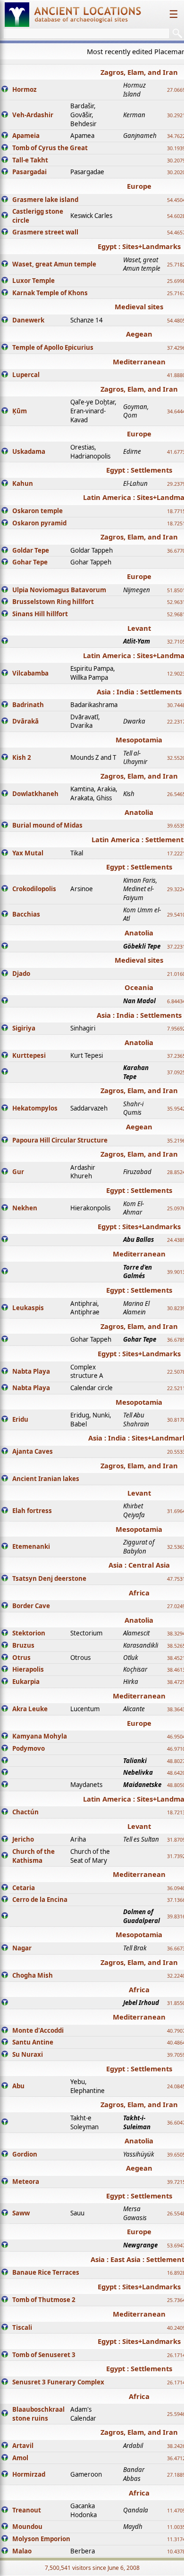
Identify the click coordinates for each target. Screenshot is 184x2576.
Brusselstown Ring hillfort (53, 602)
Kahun (23, 483)
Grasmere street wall (45, 232)
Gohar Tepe (30, 562)
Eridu (20, 1419)
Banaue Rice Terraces (46, 2272)
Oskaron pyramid (39, 523)
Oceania (139, 987)
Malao (22, 2551)
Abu (18, 2086)
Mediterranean (139, 362)
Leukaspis (28, 1308)
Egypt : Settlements (139, 470)
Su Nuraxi (28, 2054)
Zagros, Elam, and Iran (139, 72)
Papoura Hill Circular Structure (60, 1140)
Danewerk (28, 320)
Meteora (26, 2182)
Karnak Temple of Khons (50, 293)
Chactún (25, 1812)
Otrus (21, 1658)
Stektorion (29, 1633)
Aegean (139, 334)
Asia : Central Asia (139, 1565)
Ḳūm (20, 411)
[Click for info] (5, 90)
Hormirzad (29, 2474)
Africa (139, 1593)
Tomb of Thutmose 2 (44, 2300)
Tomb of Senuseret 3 (44, 2355)
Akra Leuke (30, 1709)
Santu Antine (33, 2042)
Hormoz (25, 89)
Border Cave (31, 1606)
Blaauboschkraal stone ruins (38, 2414)
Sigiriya (24, 1028)
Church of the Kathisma (33, 1856)
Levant (139, 628)
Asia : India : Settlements (139, 692)
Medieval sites (139, 306)
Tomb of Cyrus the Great (50, 148)
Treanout (27, 2510)
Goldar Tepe (31, 550)
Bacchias (26, 914)
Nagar (22, 1948)
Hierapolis (28, 1669)
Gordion (25, 2154)
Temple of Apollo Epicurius (53, 347)
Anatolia (139, 812)
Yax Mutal (28, 853)
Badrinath (28, 705)
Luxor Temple (33, 281)
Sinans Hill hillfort (40, 614)
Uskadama (29, 451)
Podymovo (29, 1748)
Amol (20, 2458)
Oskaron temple (38, 511)
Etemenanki (31, 1546)
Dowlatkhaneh (35, 794)
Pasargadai (29, 172)
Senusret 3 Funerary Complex (58, 2382)
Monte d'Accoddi (38, 2030)
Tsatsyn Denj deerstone (49, 1578)
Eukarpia (26, 1682)
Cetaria (24, 1888)
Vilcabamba (30, 673)
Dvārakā (25, 721)
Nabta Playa (31, 1371)
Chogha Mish (33, 1975)
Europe (139, 186)
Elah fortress (32, 1511)
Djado (21, 974)
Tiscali (22, 2327)
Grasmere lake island (45, 200)
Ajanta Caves (33, 1451)
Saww (21, 2213)
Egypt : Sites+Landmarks (139, 246)
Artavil (23, 2446)
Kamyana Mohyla (40, 1736)
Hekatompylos (35, 1108)
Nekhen (25, 1208)
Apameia (26, 136)
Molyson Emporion (41, 2539)
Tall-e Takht (30, 160)
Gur (18, 1172)
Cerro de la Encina (40, 1900)
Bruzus (23, 1645)
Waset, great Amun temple (54, 264)
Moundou (27, 2527)
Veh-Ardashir (33, 115)
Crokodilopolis (34, 889)
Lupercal (26, 375)
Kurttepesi (29, 1055)
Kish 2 (22, 757)
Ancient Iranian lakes (46, 1479)
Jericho (23, 1839)
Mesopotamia (139, 740)
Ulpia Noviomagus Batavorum (59, 590)
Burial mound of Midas (47, 825)
